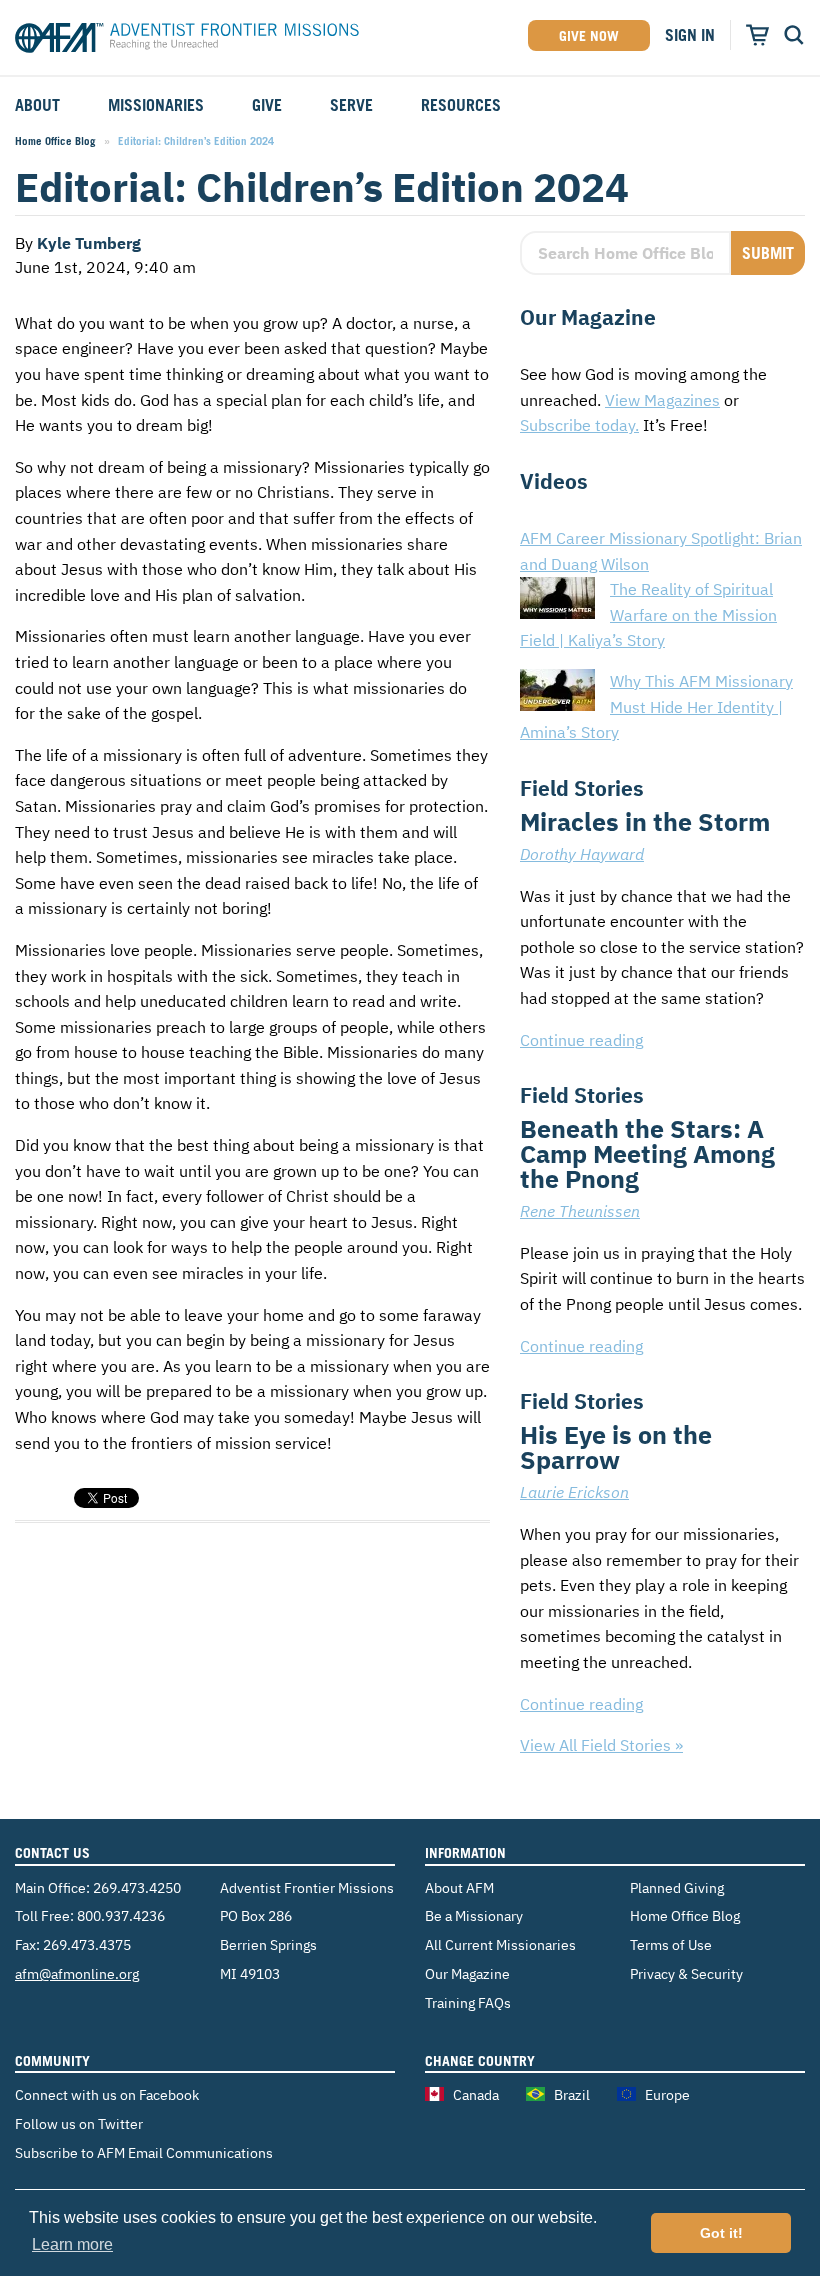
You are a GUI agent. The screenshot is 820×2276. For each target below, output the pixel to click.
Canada (476, 2094)
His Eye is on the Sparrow (616, 1447)
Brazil (572, 2094)
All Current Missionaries (500, 1944)
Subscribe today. (579, 425)
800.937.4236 (121, 1915)
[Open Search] (794, 35)
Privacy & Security (686, 1973)
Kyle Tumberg (89, 243)
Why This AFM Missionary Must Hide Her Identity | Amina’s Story (656, 706)
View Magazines (662, 400)
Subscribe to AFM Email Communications (144, 2152)
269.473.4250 (137, 1887)
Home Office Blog (55, 141)
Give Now (589, 35)
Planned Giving (677, 1887)
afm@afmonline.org (77, 1973)
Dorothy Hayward (582, 854)
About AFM (459, 1887)
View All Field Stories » (601, 1745)
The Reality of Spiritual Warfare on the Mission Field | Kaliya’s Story (648, 614)
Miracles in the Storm (645, 821)
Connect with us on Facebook (107, 2094)
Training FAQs (468, 2002)
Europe (667, 2094)
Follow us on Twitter (79, 2123)
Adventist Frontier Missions (187, 41)
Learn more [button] (72, 2244)
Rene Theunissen (580, 1211)
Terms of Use (671, 1944)
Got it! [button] (721, 2233)
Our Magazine (467, 1973)
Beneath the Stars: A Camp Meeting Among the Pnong (647, 1153)
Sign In (690, 35)
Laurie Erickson (574, 1492)
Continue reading (581, 1040)
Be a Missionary (474, 1915)
